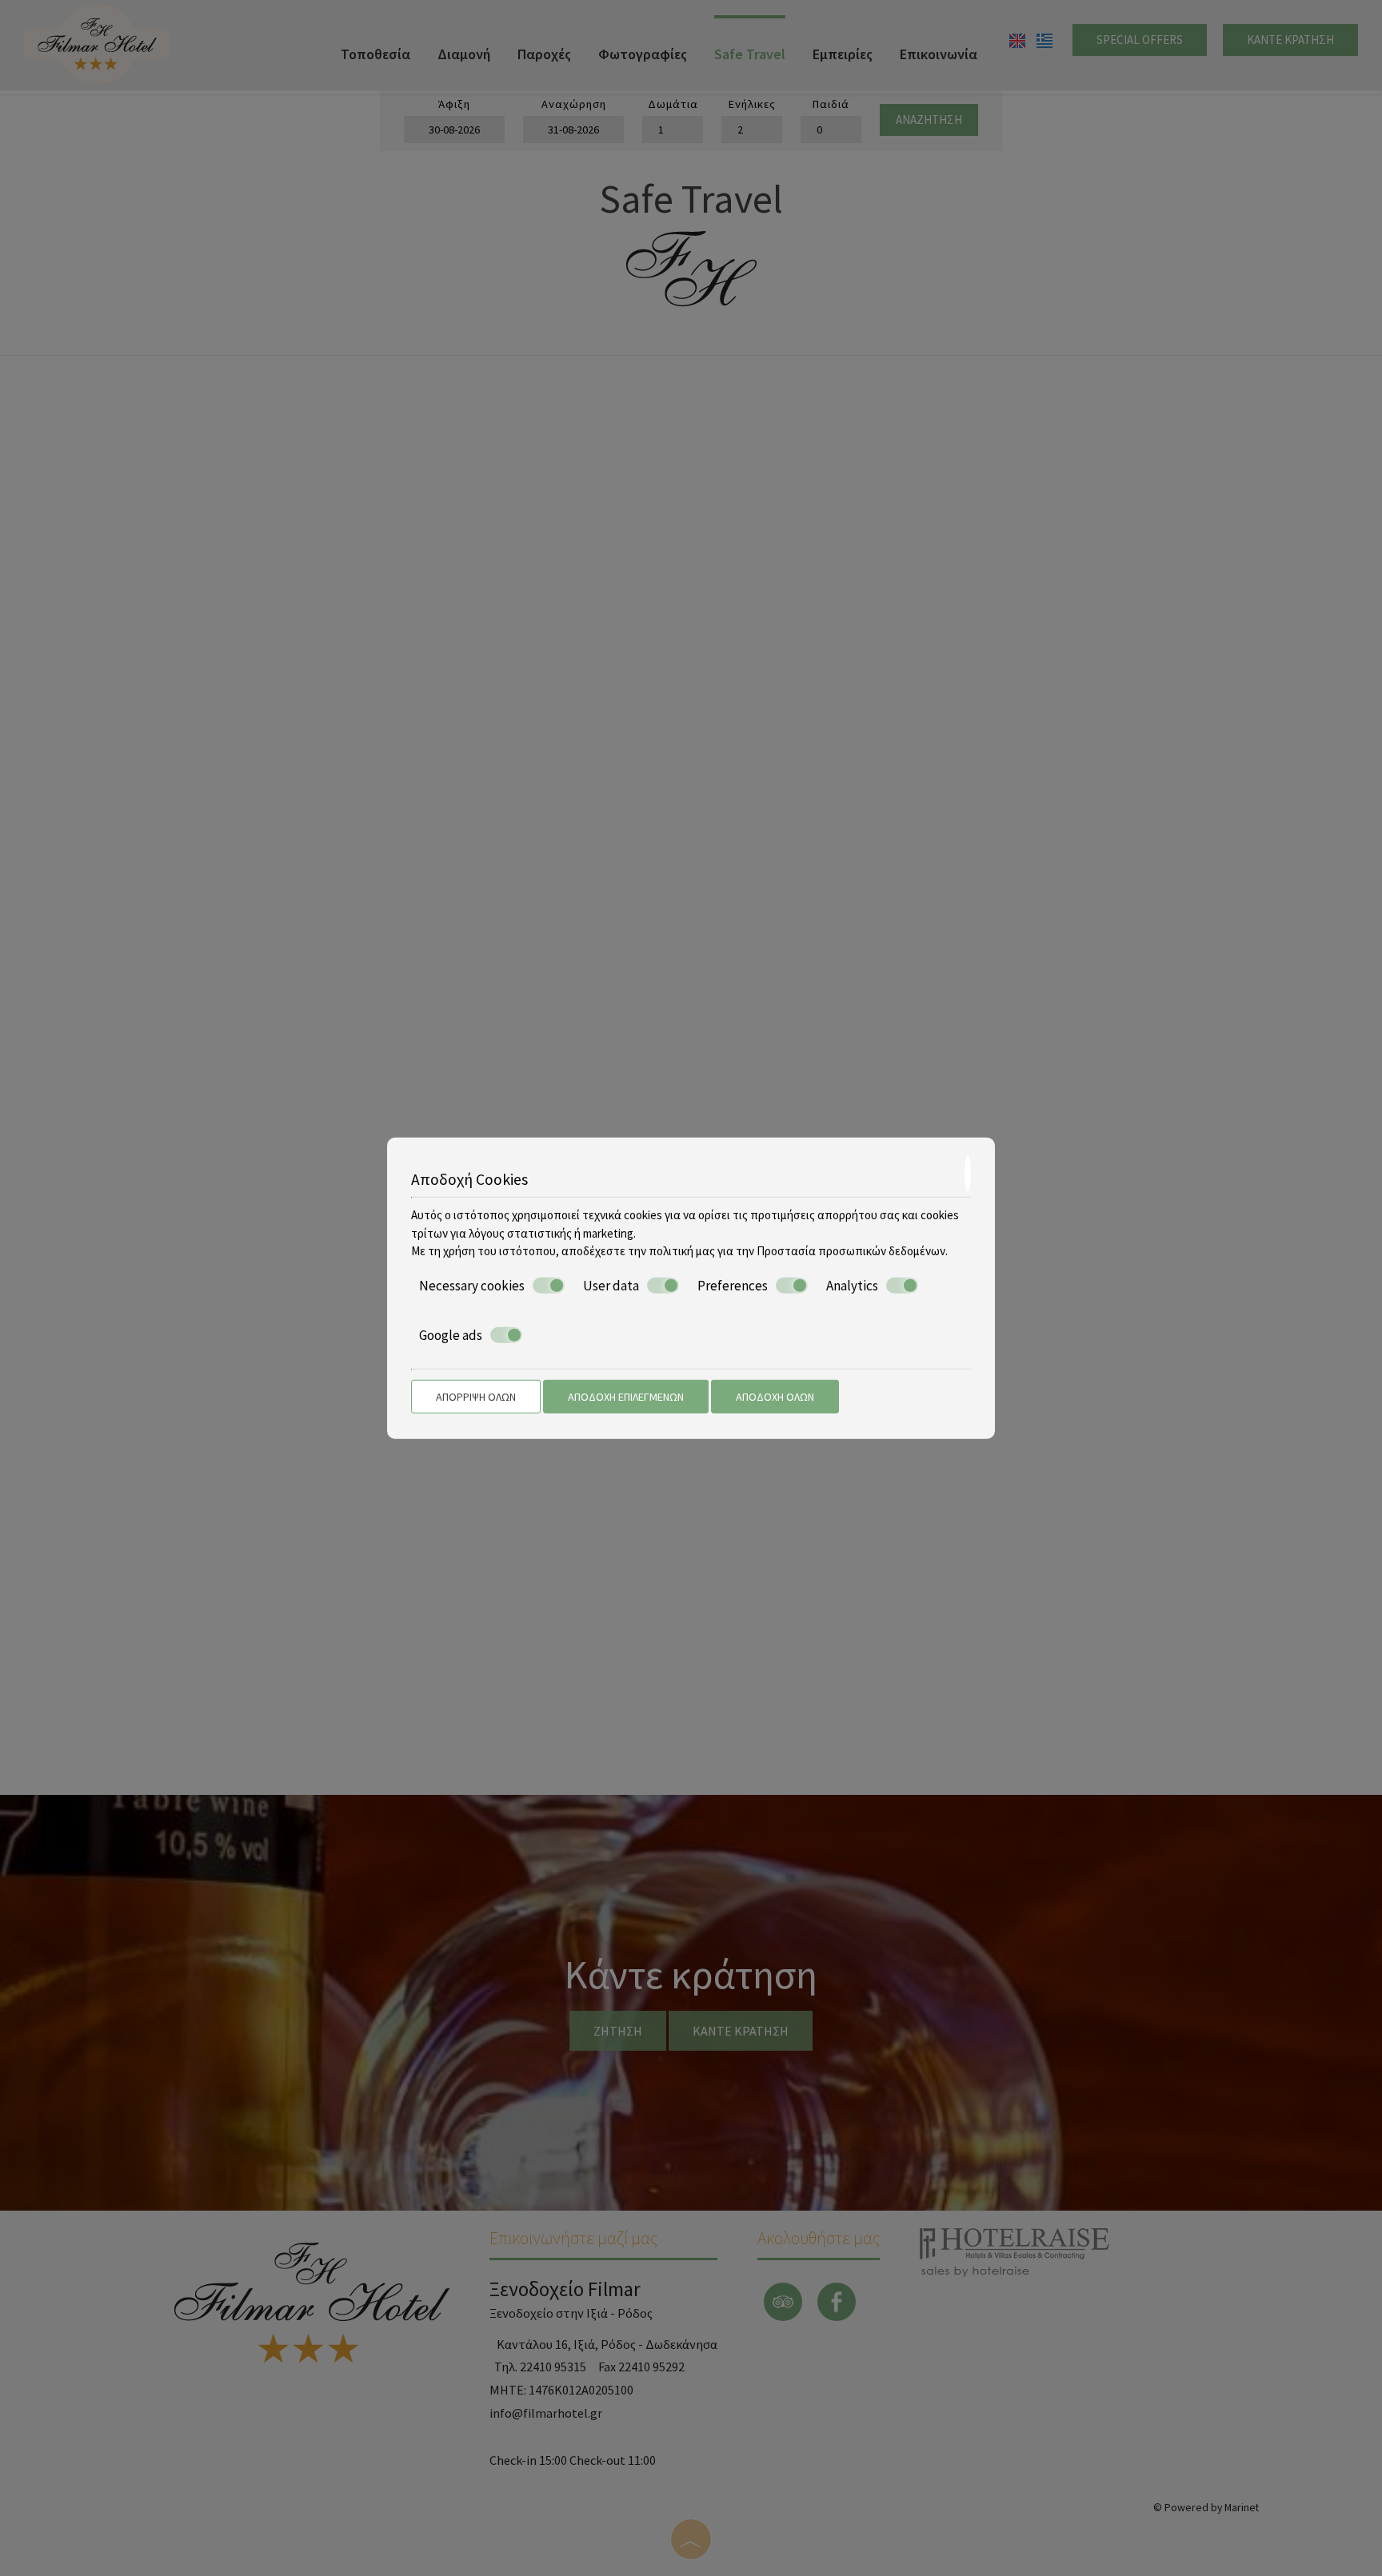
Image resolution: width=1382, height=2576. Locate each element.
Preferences (733, 1285)
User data (611, 1285)
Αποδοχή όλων (775, 1396)
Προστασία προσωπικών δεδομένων (851, 1251)
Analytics (852, 1285)
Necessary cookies (472, 1285)
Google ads (451, 1335)
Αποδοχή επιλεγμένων (626, 1396)
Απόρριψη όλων (476, 1396)
